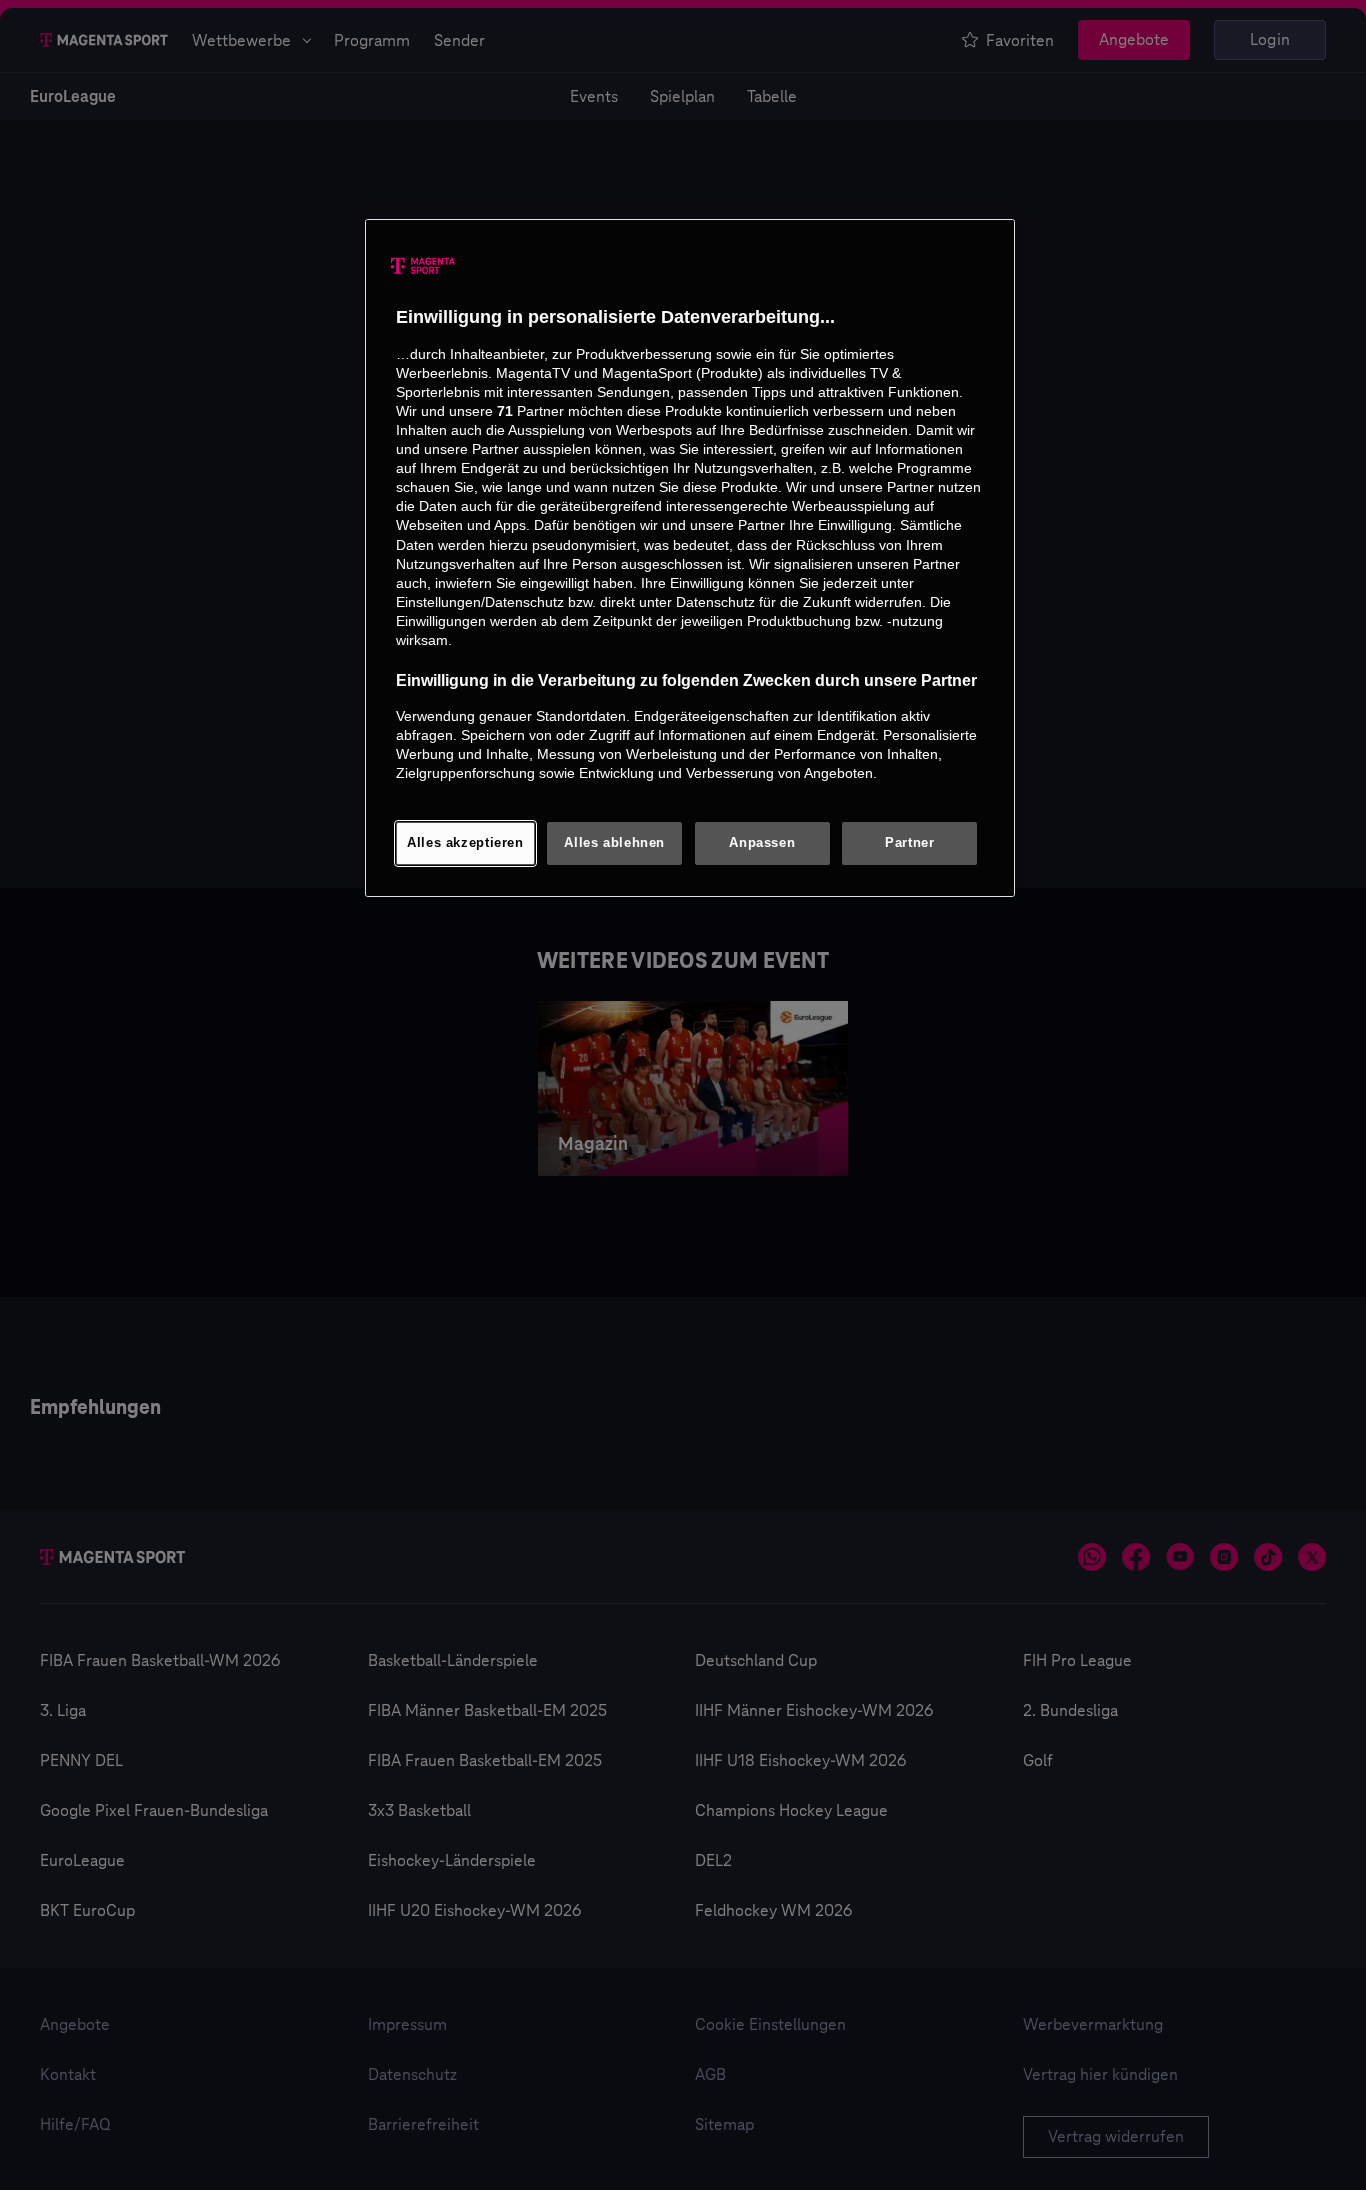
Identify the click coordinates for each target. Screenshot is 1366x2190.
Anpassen (762, 843)
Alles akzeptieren (465, 843)
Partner (909, 843)
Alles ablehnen (614, 843)
